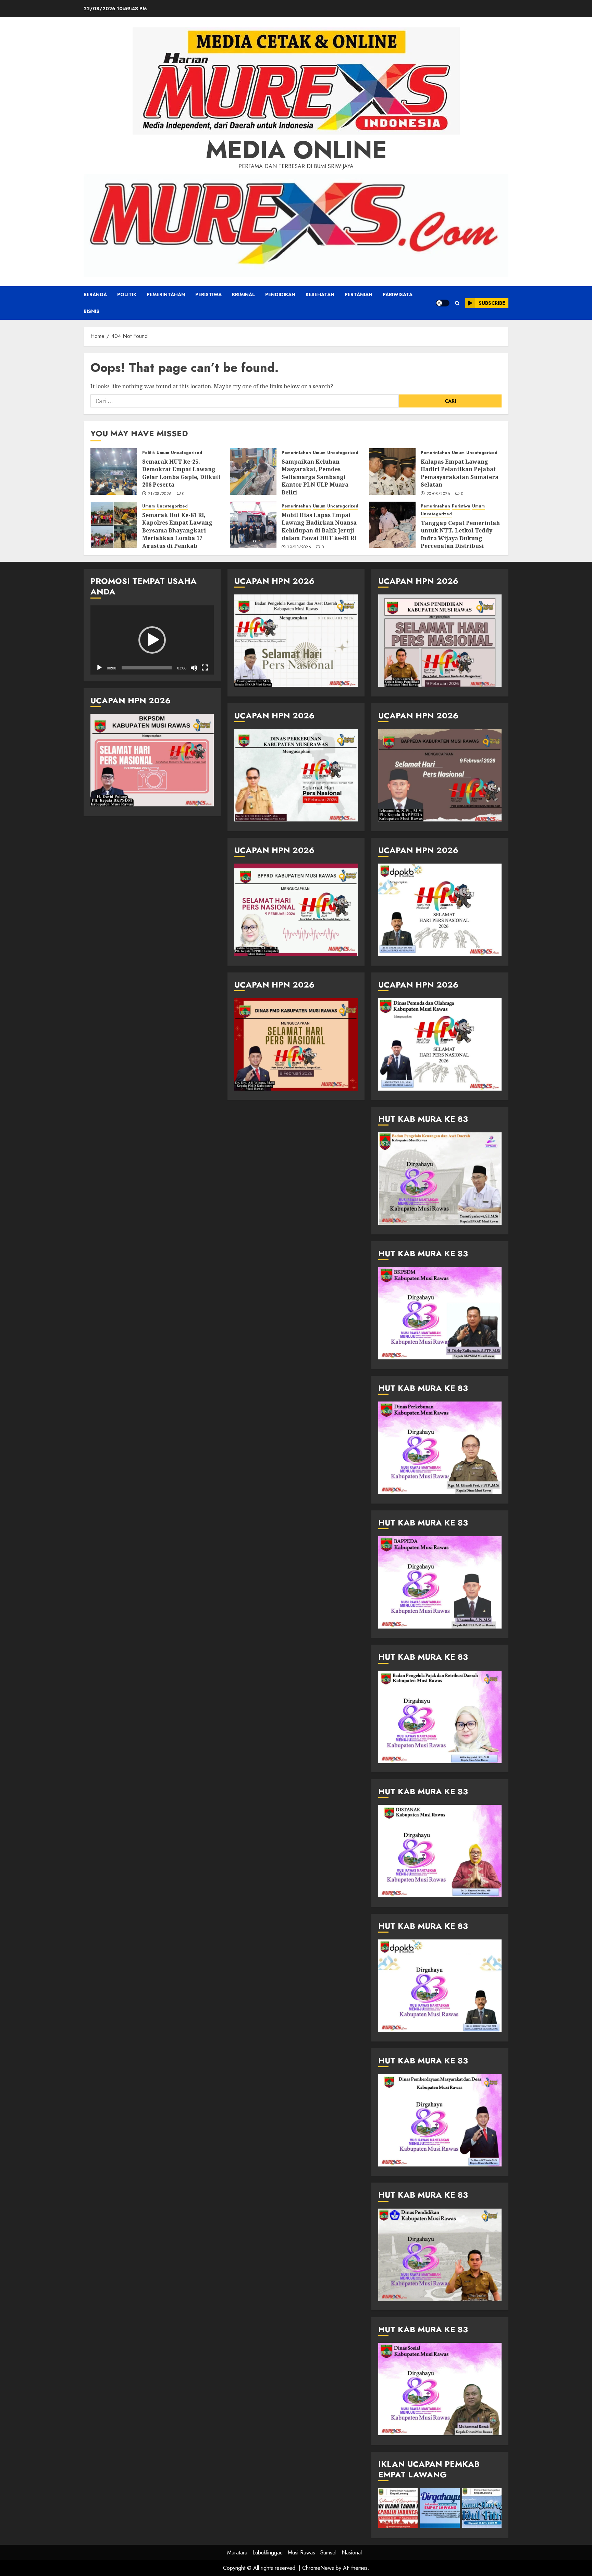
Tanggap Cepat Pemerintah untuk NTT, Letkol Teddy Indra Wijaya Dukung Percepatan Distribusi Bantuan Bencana (460, 538)
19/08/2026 (299, 548)
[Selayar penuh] (205, 668)
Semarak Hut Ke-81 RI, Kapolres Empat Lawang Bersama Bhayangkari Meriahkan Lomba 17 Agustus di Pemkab (177, 530)
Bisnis (91, 311)
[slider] (147, 668)
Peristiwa (208, 294)
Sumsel (328, 2553)
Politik (127, 294)
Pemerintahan (166, 294)
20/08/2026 (439, 494)
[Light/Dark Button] (443, 303)
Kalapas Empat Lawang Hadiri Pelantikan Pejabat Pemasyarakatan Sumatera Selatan (460, 473)
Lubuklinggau (268, 2553)
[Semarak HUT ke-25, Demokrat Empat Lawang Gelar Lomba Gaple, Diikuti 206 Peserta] (114, 472)
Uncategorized (187, 453)
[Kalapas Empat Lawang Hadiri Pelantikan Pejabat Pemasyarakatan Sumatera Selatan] (392, 472)
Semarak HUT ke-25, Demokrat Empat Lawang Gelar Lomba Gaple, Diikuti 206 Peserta (181, 473)
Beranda (95, 294)
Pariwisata (398, 294)
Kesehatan (320, 294)
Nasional (352, 2553)
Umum (163, 453)
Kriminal (243, 294)
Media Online (296, 150)
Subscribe (492, 303)
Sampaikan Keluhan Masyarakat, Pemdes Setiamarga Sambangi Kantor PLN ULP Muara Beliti (315, 477)
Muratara (237, 2553)
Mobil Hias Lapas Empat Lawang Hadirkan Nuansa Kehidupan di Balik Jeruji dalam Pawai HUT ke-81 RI (319, 526)
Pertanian (359, 294)
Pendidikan (280, 294)
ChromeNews (318, 2568)
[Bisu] (194, 668)
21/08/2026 (160, 494)
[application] (152, 640)
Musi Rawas (301, 2553)
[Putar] (99, 668)
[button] (457, 303)
